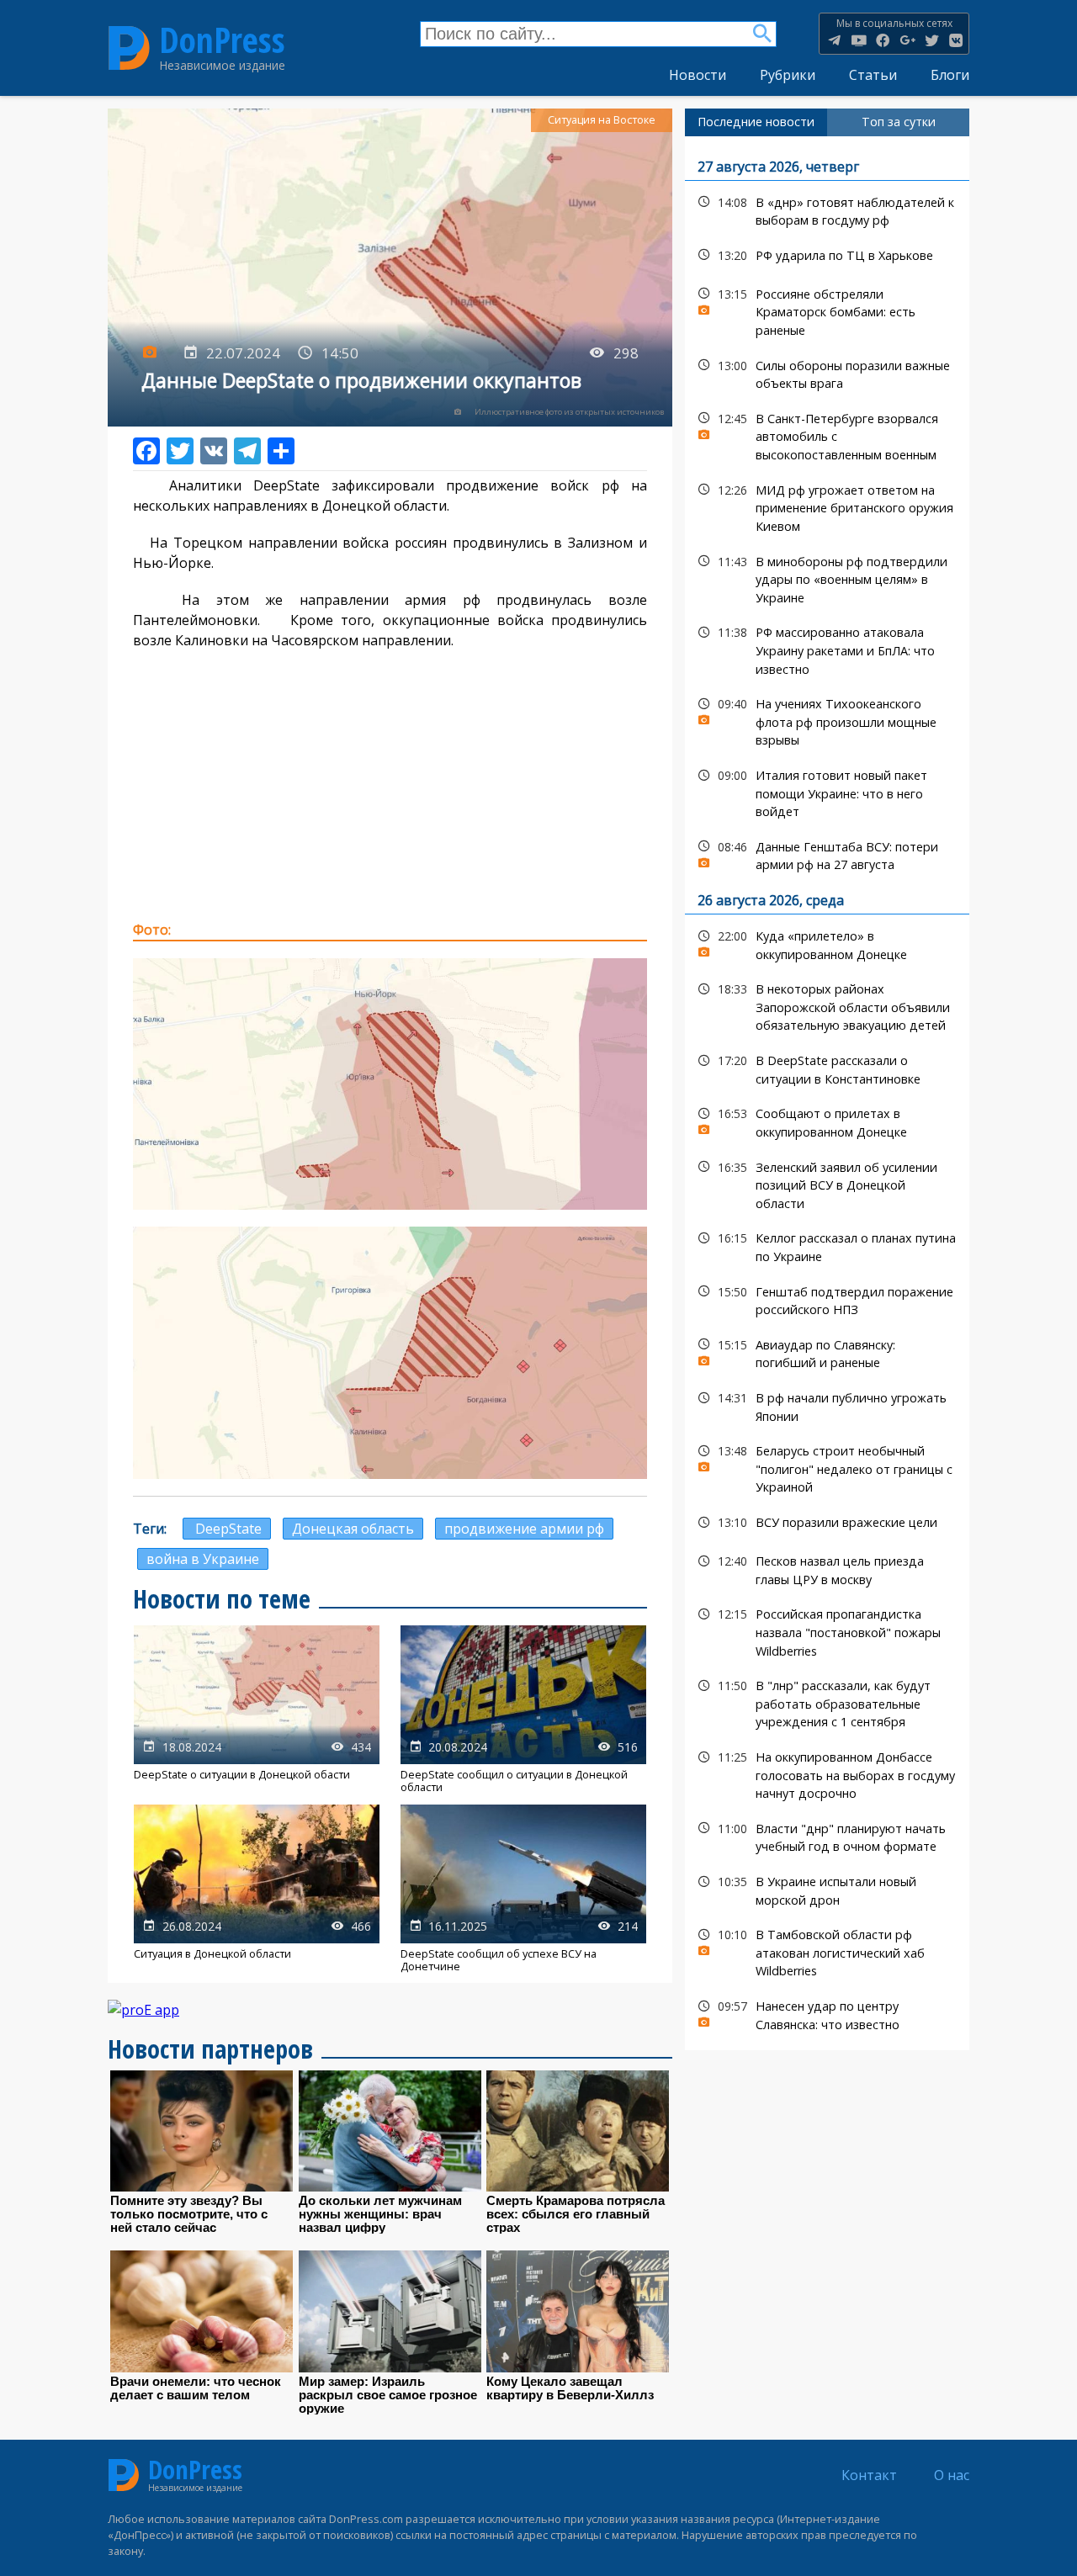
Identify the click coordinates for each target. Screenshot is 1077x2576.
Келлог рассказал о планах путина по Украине (827, 1245)
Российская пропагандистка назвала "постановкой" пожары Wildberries (827, 1630)
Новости (698, 75)
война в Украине (203, 1559)
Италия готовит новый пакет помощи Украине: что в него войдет (827, 792)
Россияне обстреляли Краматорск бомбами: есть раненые (827, 310)
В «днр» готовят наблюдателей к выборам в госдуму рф (827, 209)
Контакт (869, 2475)
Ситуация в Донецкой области (257, 1889)
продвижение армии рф (524, 1529)
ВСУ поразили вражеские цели (827, 1522)
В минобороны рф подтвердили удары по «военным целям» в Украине (827, 578)
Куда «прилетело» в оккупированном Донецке (827, 943)
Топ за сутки (899, 122)
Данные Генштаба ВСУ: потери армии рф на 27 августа (827, 854)
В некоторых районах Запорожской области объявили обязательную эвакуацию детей (827, 1005)
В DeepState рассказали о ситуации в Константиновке (827, 1068)
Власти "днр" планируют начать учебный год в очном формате (827, 1836)
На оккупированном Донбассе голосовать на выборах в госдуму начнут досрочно (827, 1773)
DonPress (222, 40)
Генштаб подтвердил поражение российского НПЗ (827, 1299)
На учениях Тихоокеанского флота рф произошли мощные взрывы (827, 720)
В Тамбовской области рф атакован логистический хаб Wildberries (827, 1951)
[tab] (756, 122)
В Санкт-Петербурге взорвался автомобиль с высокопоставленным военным (827, 435)
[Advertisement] (390, 785)
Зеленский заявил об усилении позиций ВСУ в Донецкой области (827, 1184)
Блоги (950, 75)
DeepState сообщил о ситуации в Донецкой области (523, 1710)
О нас (952, 2475)
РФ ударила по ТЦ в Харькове (827, 255)
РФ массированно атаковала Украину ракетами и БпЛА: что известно (827, 649)
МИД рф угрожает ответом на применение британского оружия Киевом (827, 506)
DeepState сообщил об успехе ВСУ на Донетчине (523, 1889)
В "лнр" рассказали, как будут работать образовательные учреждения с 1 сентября (827, 1702)
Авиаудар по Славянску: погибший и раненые (827, 1352)
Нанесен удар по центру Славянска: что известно (827, 2013)
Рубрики (788, 75)
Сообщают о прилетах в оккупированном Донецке (827, 1121)
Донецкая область (353, 1529)
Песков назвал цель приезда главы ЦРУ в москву (827, 1568)
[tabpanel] (827, 1094)
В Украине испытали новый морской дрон (827, 1889)
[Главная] (129, 48)
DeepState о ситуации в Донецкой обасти (257, 1710)
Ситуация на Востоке (602, 120)
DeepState (227, 1529)
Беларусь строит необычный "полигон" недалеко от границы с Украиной (827, 1467)
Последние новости (756, 122)
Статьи (873, 75)
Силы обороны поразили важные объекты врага (827, 373)
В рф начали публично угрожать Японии (827, 1405)
